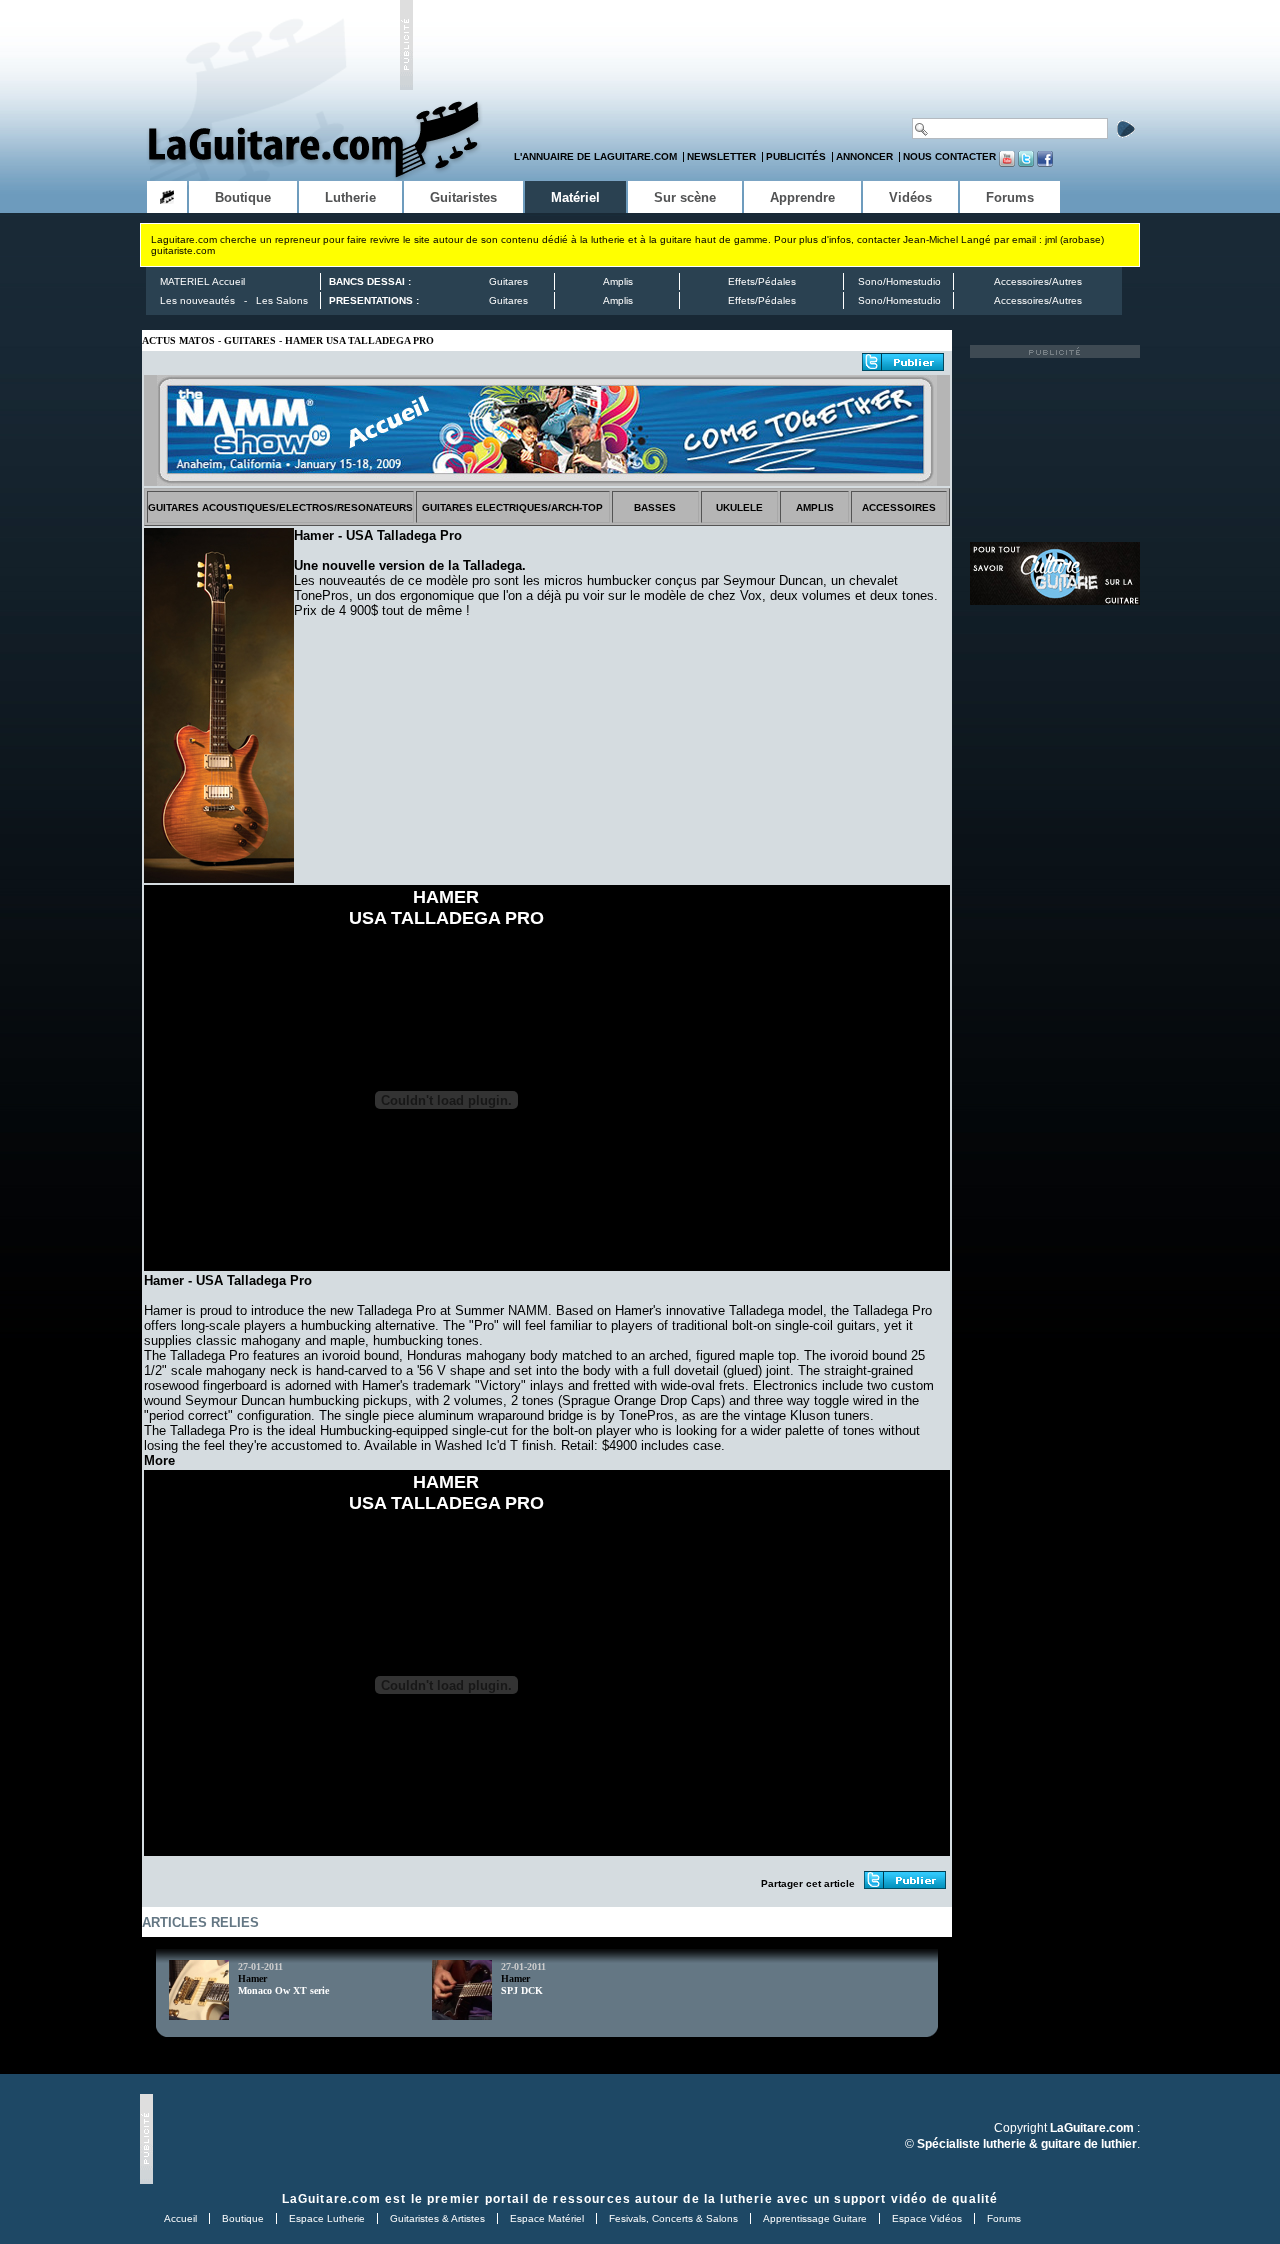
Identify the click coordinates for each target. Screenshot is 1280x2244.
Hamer (252, 1978)
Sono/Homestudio (899, 281)
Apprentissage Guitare (815, 2218)
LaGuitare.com (331, 2198)
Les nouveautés (197, 300)
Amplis (618, 281)
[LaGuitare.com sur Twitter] (1026, 163)
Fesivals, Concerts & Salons (673, 2218)
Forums (1004, 2218)
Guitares (508, 281)
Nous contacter (949, 156)
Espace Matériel (547, 2218)
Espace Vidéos (927, 2218)
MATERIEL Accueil (202, 281)
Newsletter (721, 156)
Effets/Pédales (762, 281)
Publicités (796, 156)
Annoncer (864, 156)
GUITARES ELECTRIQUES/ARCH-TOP (512, 507)
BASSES (655, 507)
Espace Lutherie (327, 2218)
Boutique (243, 2218)
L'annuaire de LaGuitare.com (595, 156)
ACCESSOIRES (899, 507)
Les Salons (282, 300)
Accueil (180, 2218)
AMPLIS (815, 507)
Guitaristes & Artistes (437, 2218)
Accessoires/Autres (1038, 281)
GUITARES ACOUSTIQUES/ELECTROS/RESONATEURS (280, 507)
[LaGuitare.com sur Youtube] (1007, 163)
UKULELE (739, 507)
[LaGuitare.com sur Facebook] (1045, 163)
